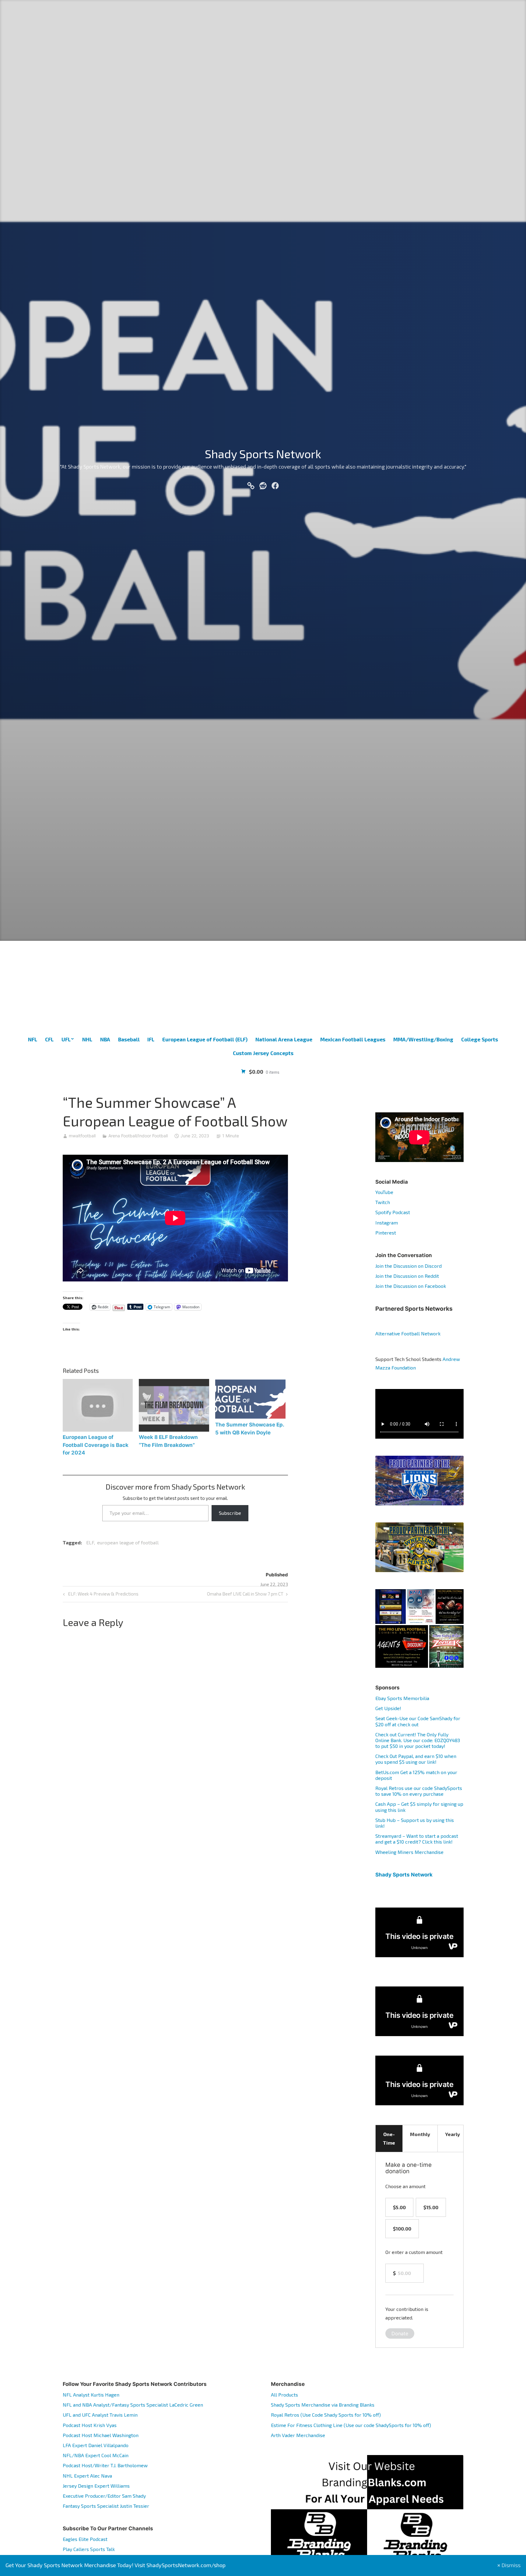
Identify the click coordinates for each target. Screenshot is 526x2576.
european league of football (128, 1542)
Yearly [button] (452, 2134)
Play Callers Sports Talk (89, 2549)
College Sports (480, 1039)
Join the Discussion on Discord (409, 1266)
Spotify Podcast (393, 1212)
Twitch (383, 1202)
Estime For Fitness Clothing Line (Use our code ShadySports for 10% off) (351, 2425)
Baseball (129, 1039)
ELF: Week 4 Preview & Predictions (103, 1595)
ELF (90, 1542)
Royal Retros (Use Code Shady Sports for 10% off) (326, 2415)
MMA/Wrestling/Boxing (423, 1039)
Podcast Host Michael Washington (101, 2435)
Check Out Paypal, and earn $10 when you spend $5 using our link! (416, 1759)
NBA (105, 1039)
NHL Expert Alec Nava (87, 2476)
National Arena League (284, 1039)
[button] (391, 1607)
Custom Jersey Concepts (263, 1053)
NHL (87, 1039)
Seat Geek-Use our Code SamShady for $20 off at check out (418, 1721)
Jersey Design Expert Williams (96, 2486)
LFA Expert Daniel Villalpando (96, 2445)
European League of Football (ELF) (205, 1039)
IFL (151, 1039)
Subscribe (230, 1513)
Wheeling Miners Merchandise (409, 1852)
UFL (66, 1039)
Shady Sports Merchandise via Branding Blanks (323, 2405)
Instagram (387, 1222)
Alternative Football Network (408, 1333)
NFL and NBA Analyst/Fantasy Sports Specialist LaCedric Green (133, 2405)
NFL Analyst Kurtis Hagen (91, 2395)
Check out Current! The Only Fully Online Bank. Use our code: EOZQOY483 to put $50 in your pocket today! (418, 1740)
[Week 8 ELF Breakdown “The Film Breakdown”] (174, 1405)
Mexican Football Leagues (353, 1039)
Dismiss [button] (511, 2565)
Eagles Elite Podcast (85, 2539)
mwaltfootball (82, 1136)
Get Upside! (388, 1708)
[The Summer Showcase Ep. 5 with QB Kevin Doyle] (250, 1399)
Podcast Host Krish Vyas (90, 2425)
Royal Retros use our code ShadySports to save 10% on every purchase (419, 1791)
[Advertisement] (263, 987)
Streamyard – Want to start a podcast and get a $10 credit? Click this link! (417, 1839)
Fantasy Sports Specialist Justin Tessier (106, 2506)
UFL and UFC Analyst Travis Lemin (100, 2415)
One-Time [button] (389, 2138)
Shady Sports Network (263, 454)
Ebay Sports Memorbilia (402, 1698)
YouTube (384, 1192)
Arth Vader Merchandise (298, 2435)
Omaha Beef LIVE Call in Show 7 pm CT (245, 1595)
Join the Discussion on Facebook (411, 1286)
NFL (33, 1039)
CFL (49, 1039)
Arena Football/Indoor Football (138, 1136)
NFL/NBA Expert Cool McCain (96, 2455)
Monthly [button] (420, 2134)
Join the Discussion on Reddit (407, 1276)
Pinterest (386, 1233)
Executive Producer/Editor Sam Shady (104, 2496)
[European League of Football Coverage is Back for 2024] (98, 1405)
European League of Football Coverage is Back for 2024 (96, 1445)
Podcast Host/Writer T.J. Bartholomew (105, 2465)
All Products (284, 2395)
